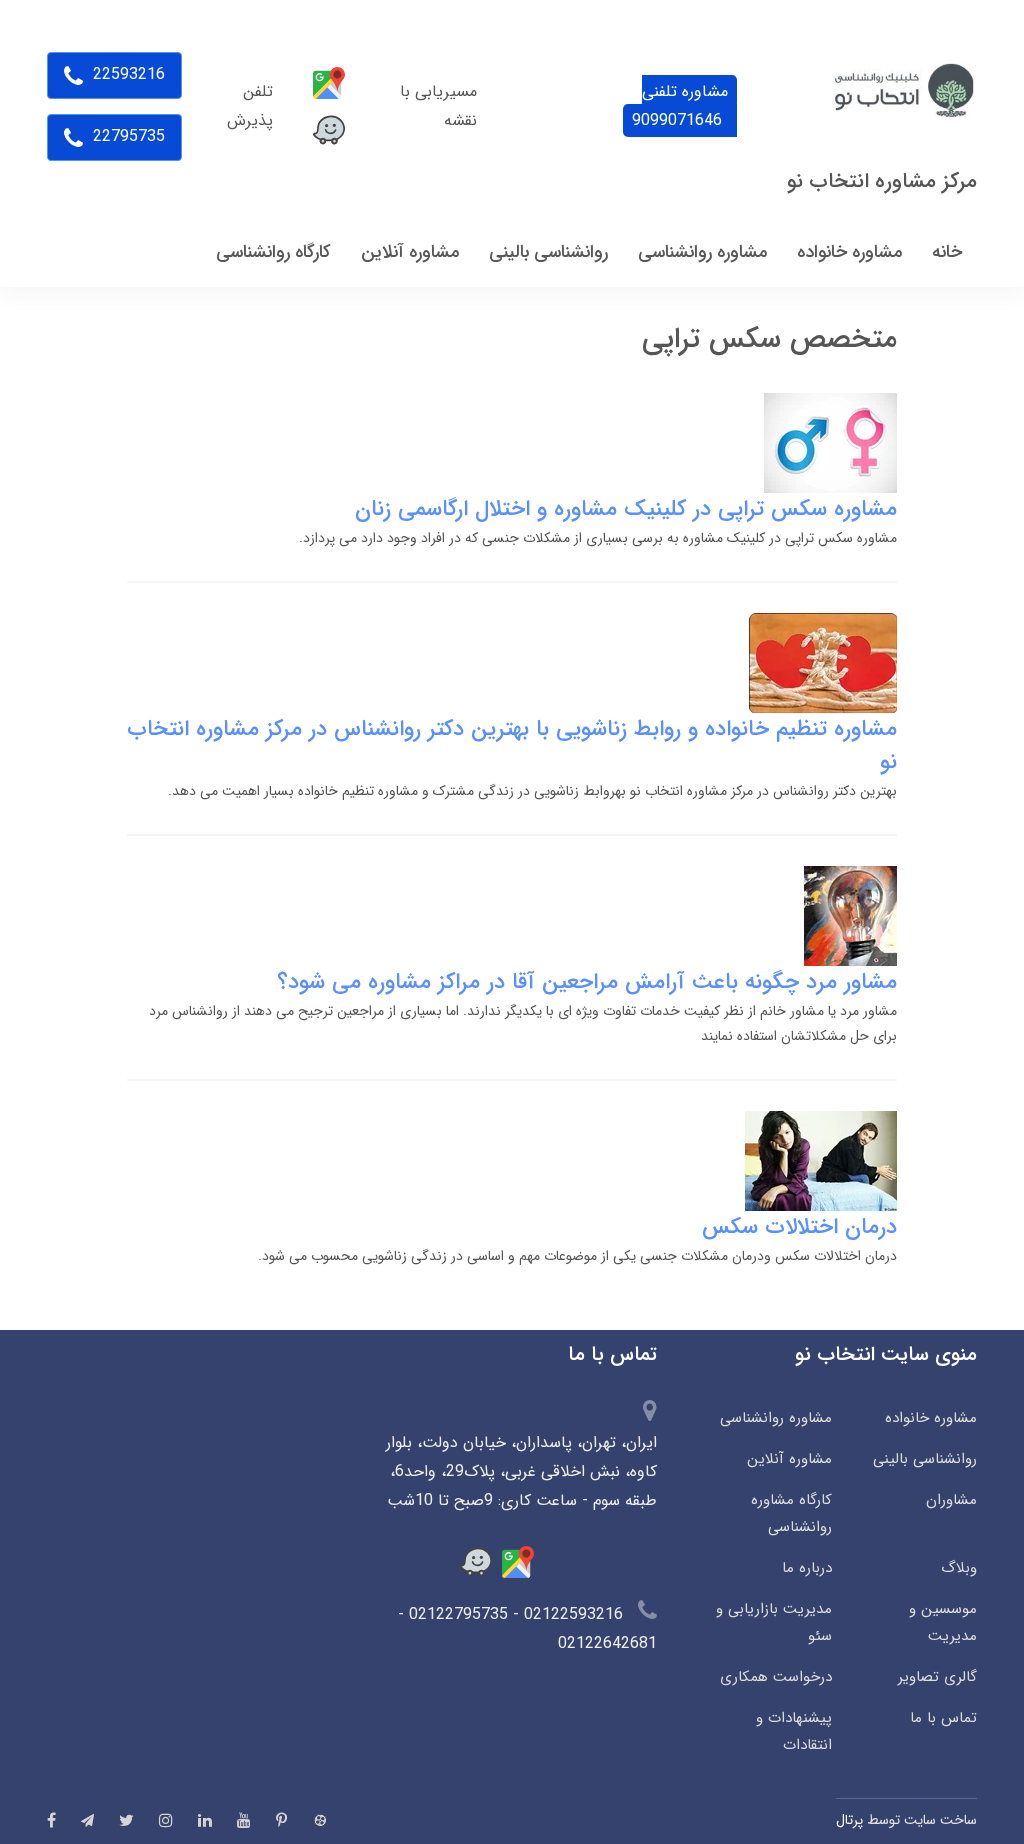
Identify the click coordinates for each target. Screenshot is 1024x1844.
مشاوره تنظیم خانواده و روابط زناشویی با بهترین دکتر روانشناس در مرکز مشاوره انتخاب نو (512, 745)
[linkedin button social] (205, 1820)
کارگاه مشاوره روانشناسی (791, 1513)
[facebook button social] (51, 1820)
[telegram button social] (87, 1820)
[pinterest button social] (281, 1820)
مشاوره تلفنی (680, 106)
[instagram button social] (166, 1820)
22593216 (126, 74)
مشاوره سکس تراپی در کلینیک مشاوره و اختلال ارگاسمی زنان (626, 509)
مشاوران (951, 1500)
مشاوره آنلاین (789, 1459)
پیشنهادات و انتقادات (794, 1731)
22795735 (126, 136)
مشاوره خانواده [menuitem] (849, 252)
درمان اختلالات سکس (799, 1227)
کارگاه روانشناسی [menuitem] (273, 252)
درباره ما (807, 1568)
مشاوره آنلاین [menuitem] (410, 252)
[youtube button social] (244, 1820)
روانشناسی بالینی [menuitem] (548, 252)
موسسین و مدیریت (943, 1622)
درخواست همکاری (776, 1677)
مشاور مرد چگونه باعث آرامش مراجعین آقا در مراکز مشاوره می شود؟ (587, 982)
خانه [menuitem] (947, 252)
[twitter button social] (126, 1820)
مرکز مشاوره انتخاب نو (882, 181)
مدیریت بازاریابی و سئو (774, 1622)
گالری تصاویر (937, 1677)
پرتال (849, 1820)
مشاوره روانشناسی (776, 1418)
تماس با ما (943, 1718)
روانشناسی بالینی (925, 1459)
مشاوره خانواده (931, 1418)
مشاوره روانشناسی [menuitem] (702, 252)
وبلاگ (959, 1568)
